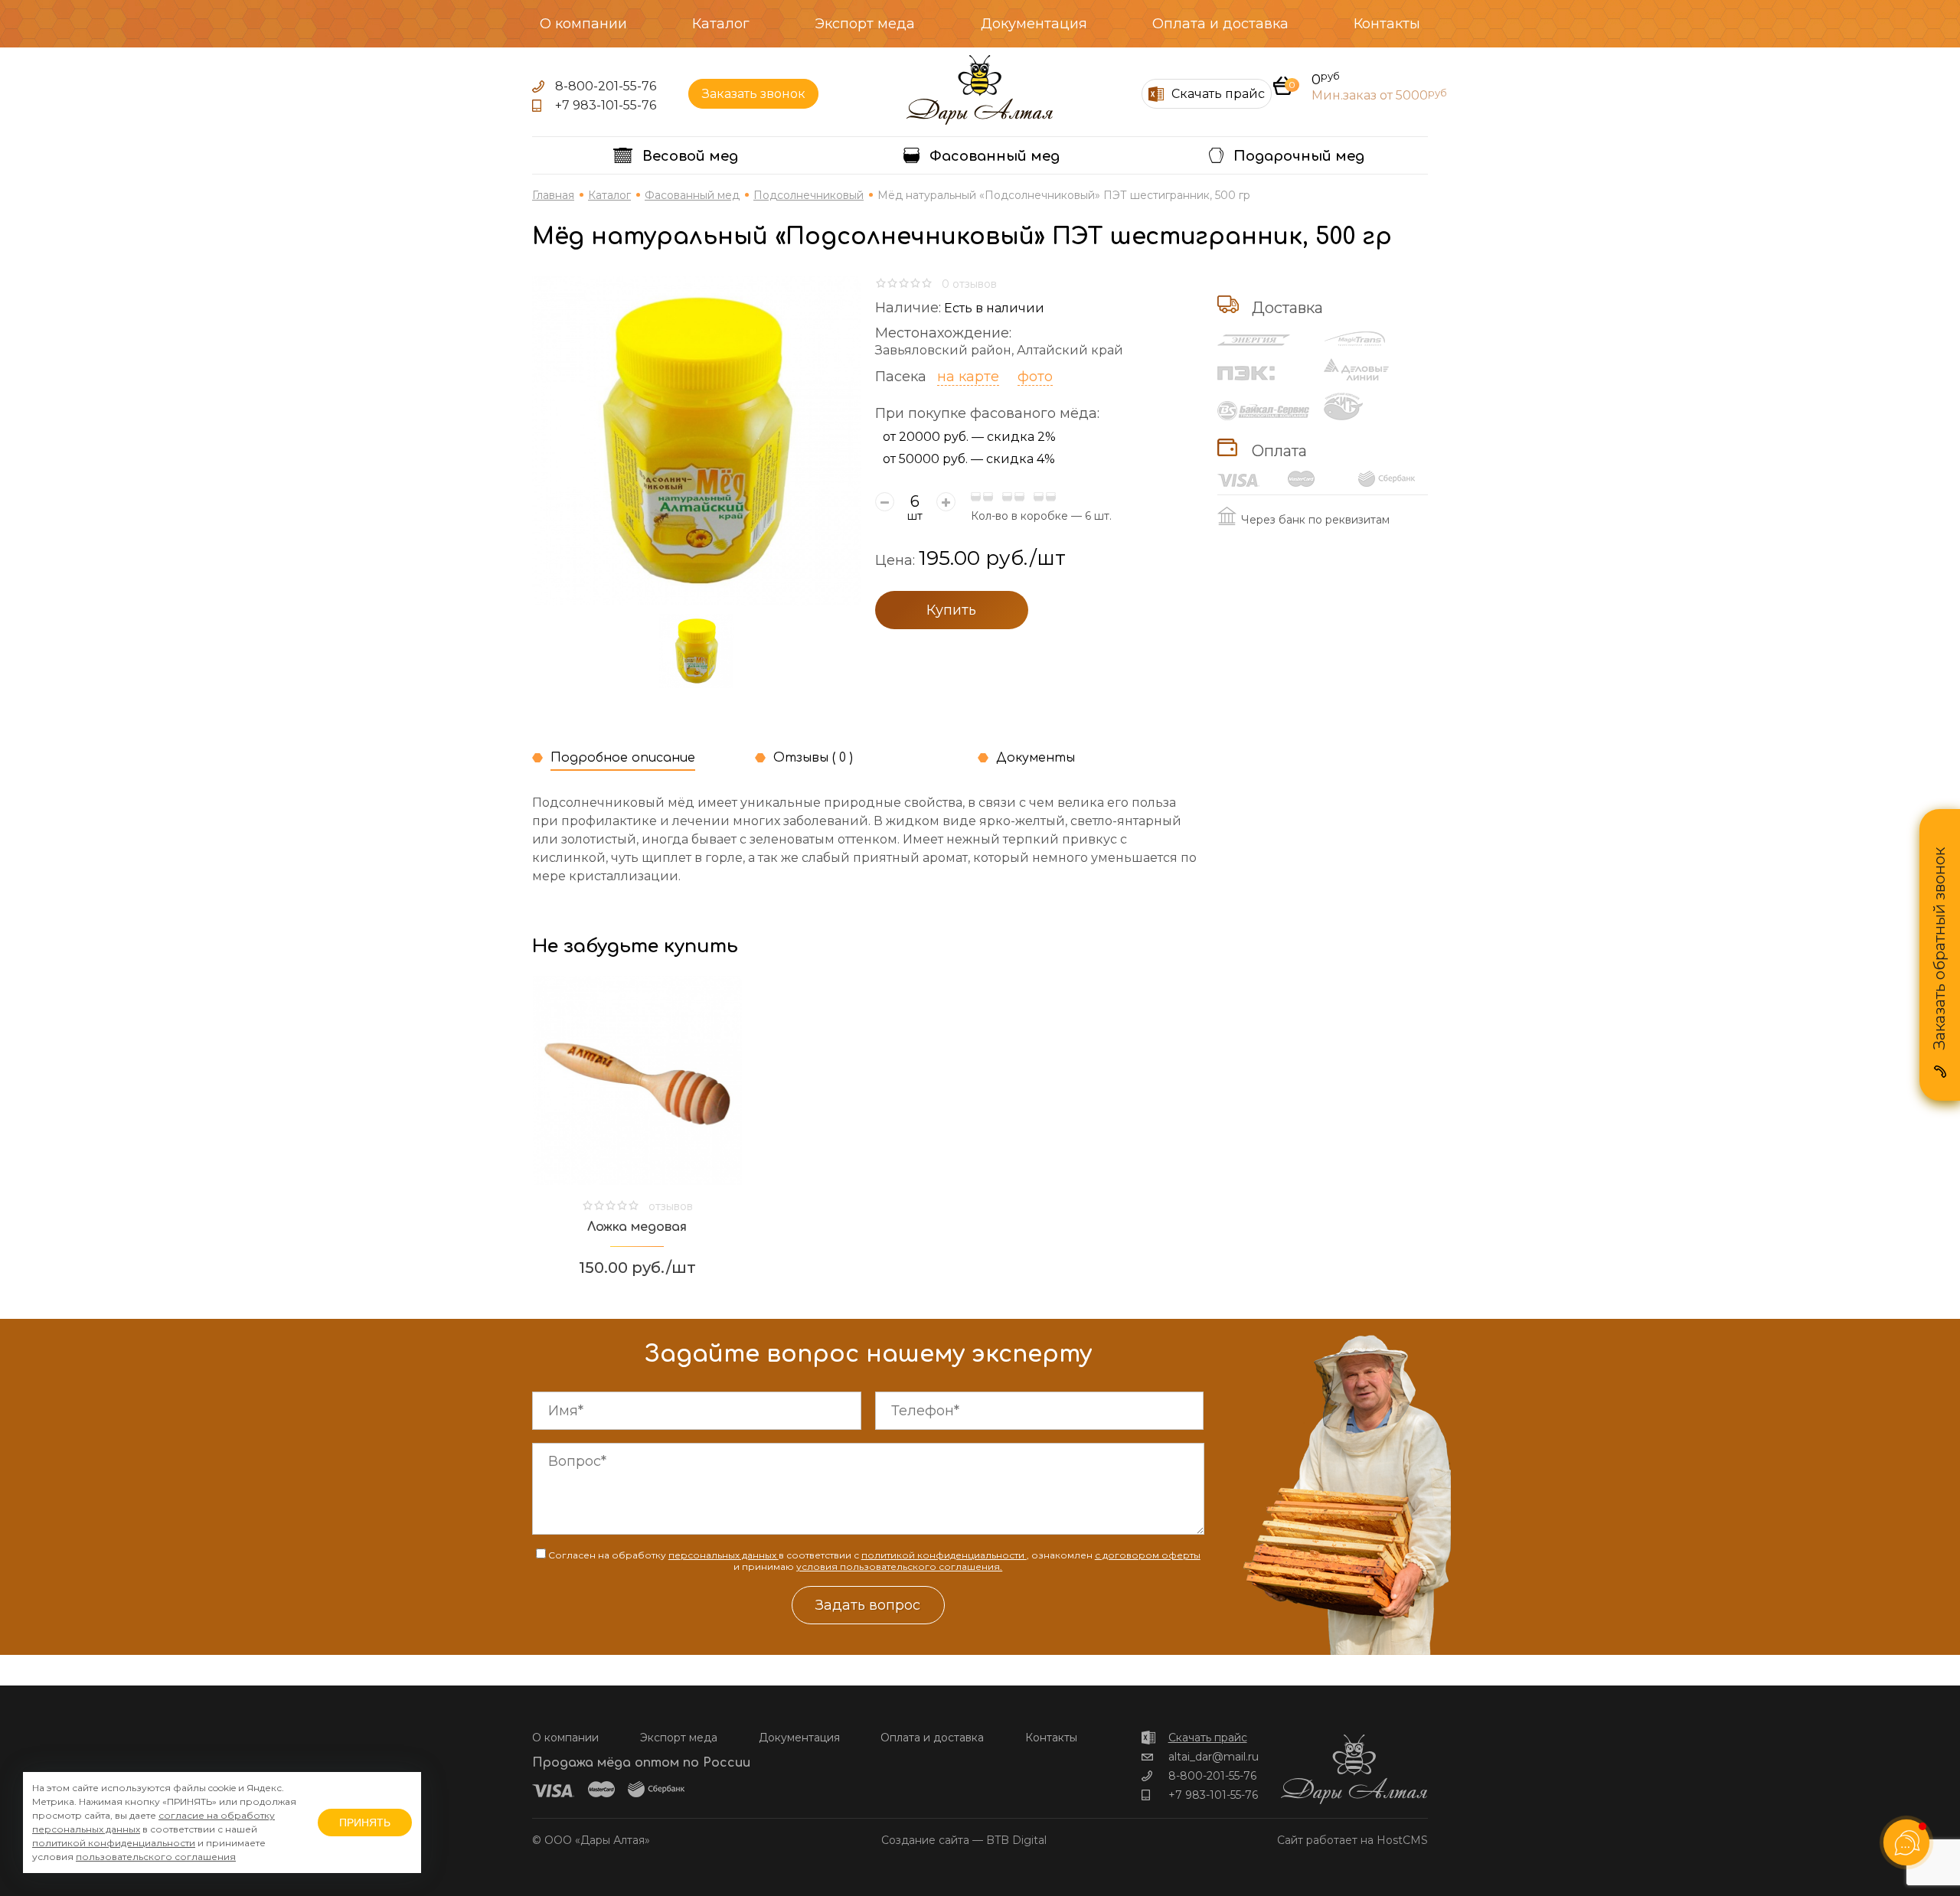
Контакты (1387, 24)
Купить (951, 610)
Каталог (721, 24)
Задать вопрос (868, 1605)
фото (1035, 377)
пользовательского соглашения (156, 1857)
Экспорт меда (865, 24)
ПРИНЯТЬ (365, 1823)
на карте (968, 377)
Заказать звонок (754, 94)
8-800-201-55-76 (606, 86)
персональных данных (724, 1555)
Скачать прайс (1208, 1738)
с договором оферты (1148, 1555)
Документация (1034, 24)
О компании (583, 24)
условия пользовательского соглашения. (899, 1566)
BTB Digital (1016, 1840)
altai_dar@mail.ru (1214, 1757)
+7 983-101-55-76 (606, 105)
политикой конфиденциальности (944, 1555)
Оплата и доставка (1220, 24)
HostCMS (1402, 1840)
